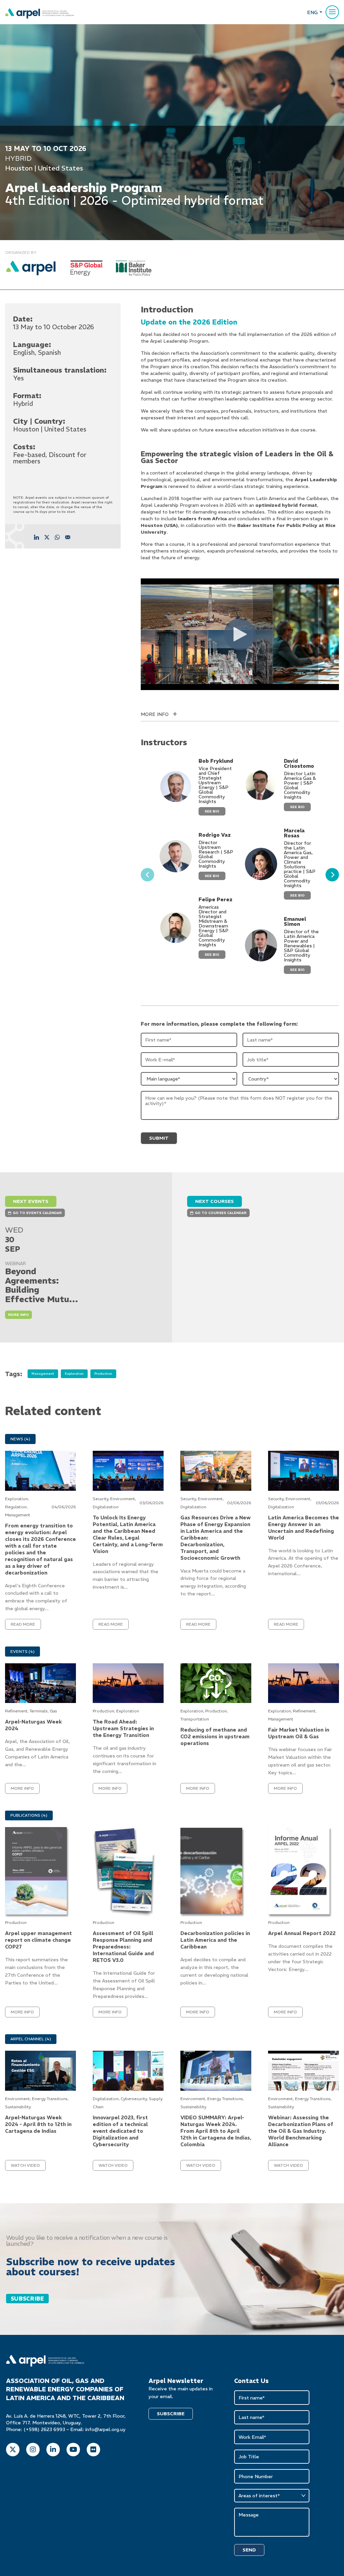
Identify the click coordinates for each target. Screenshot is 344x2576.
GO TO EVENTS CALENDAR (37, 1213)
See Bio (212, 811)
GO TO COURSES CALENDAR (221, 1213)
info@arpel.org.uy (105, 2429)
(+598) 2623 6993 (44, 2429)
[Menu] (332, 12)
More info (18, 1315)
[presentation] (147, 875)
